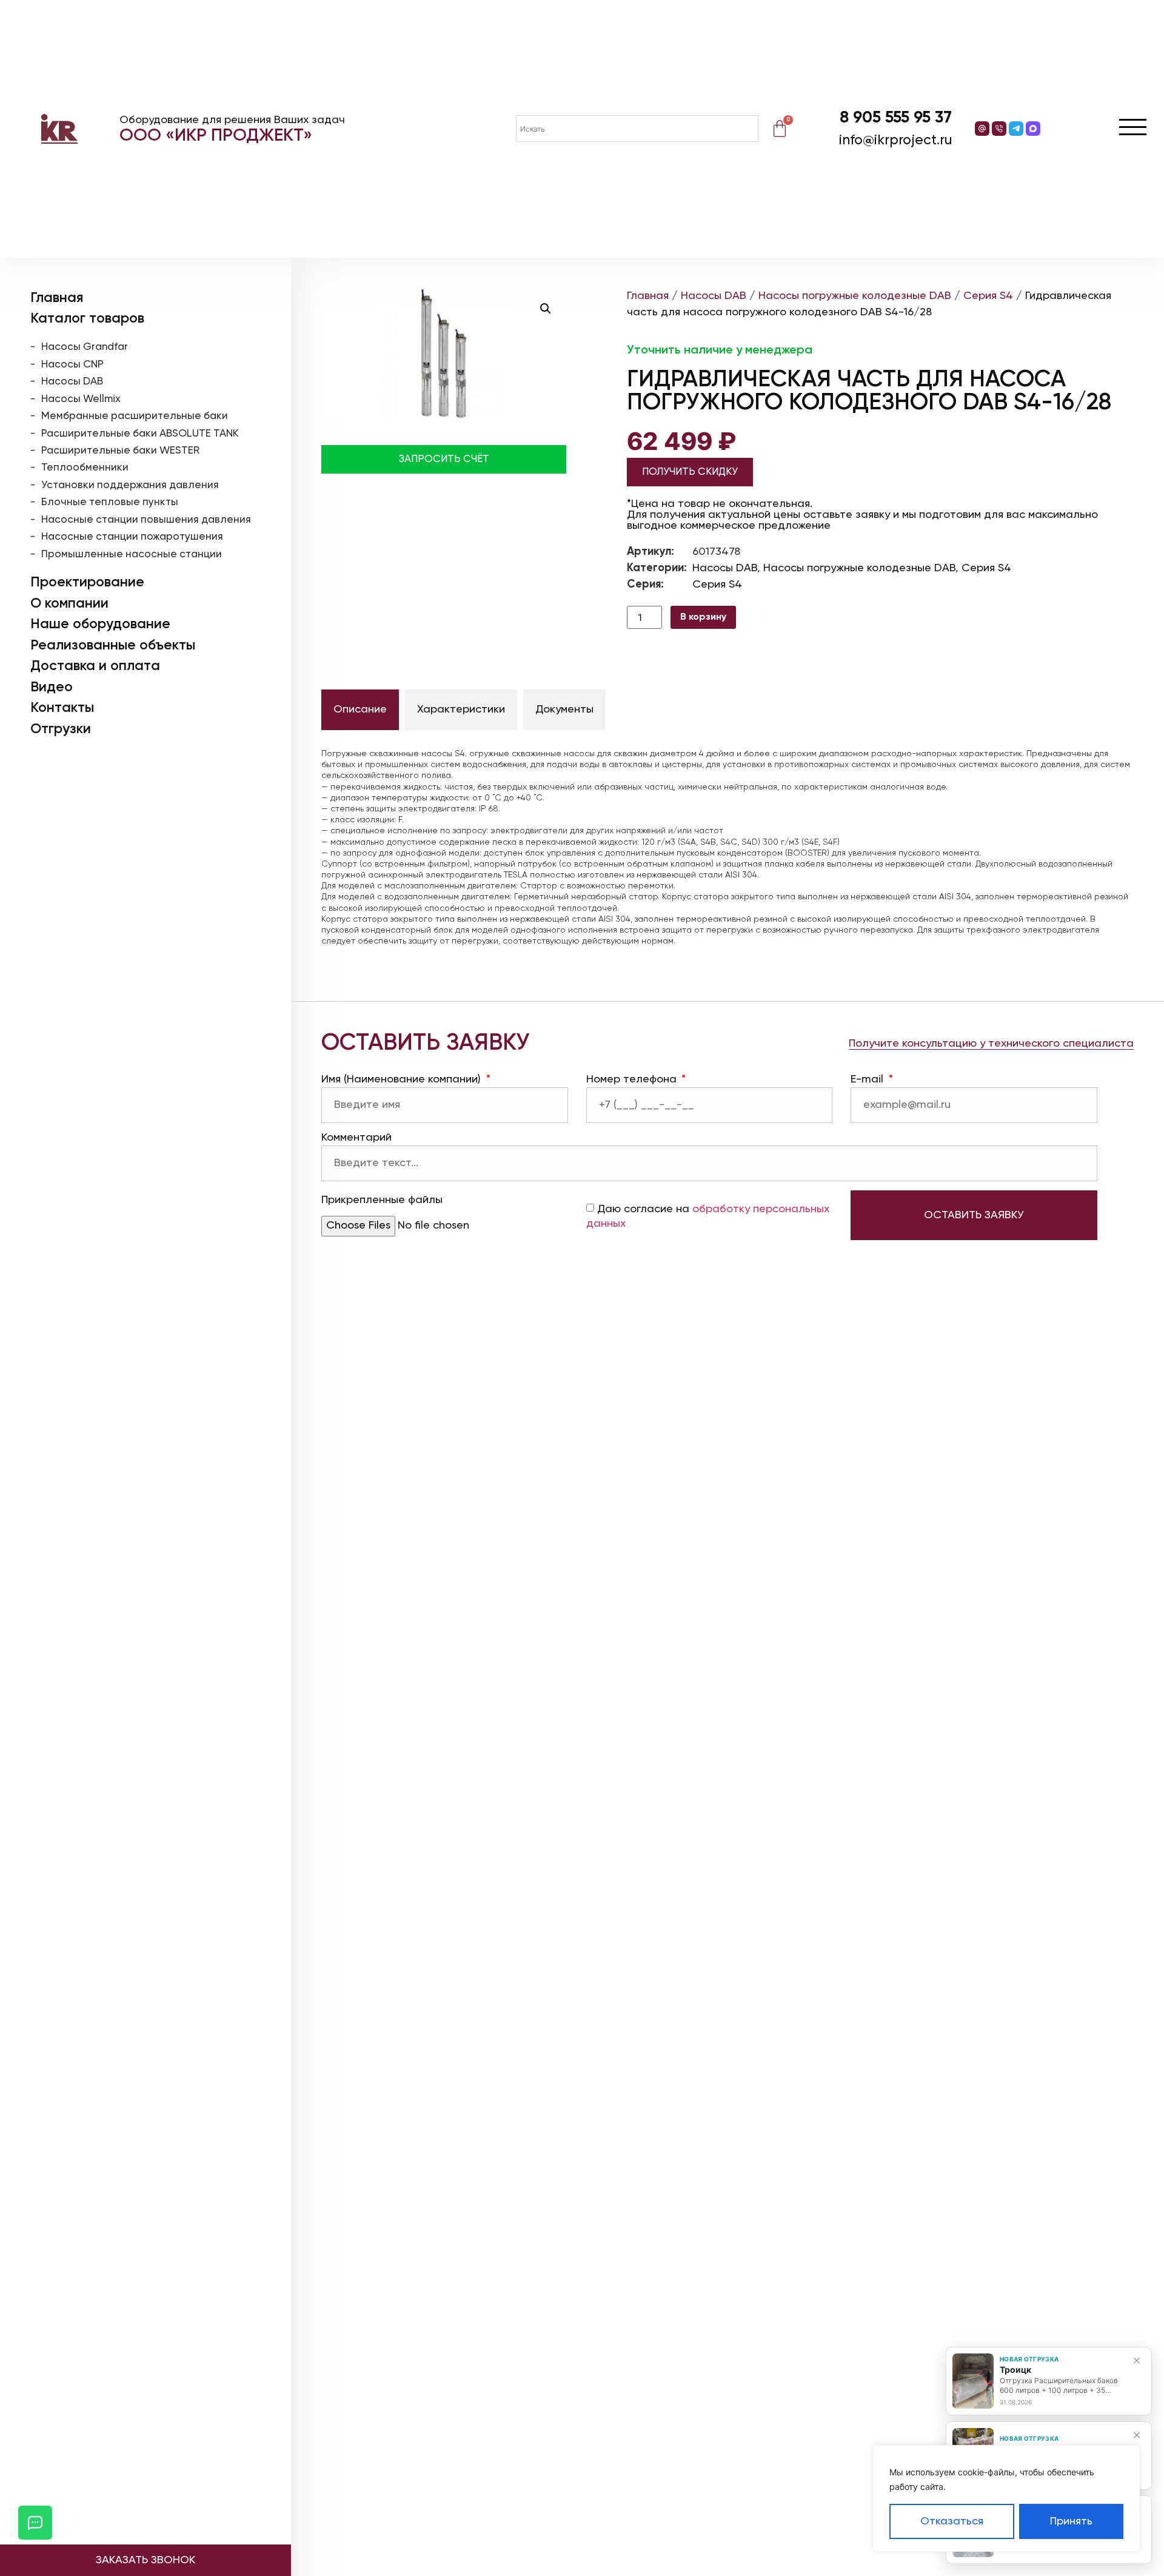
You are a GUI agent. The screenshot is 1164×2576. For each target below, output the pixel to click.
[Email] (982, 129)
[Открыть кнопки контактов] (35, 2523)
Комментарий (356, 1138)
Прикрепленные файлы (382, 1200)
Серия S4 (988, 296)
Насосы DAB (72, 382)
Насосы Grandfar (85, 347)
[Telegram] (1016, 129)
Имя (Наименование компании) (403, 1079)
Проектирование (87, 582)
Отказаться (952, 2521)
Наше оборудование (100, 624)
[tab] (360, 710)
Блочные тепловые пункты (110, 502)
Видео (52, 687)
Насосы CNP (72, 365)
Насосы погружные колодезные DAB (855, 296)
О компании (69, 604)
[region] (1006, 2498)
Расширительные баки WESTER (120, 451)
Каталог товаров (87, 319)
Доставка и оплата (95, 666)
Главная (57, 298)
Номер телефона (633, 1079)
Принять (1071, 2521)
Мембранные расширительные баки (135, 416)
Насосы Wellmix (81, 399)
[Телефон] (999, 129)
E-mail (868, 1079)
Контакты (62, 708)
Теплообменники (85, 468)
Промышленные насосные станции (132, 555)
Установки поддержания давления (130, 485)
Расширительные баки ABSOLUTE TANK (140, 434)
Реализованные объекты (113, 646)
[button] (546, 309)
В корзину (703, 617)
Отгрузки (61, 729)
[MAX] (1033, 129)
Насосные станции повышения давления (146, 520)
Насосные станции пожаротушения (132, 537)
